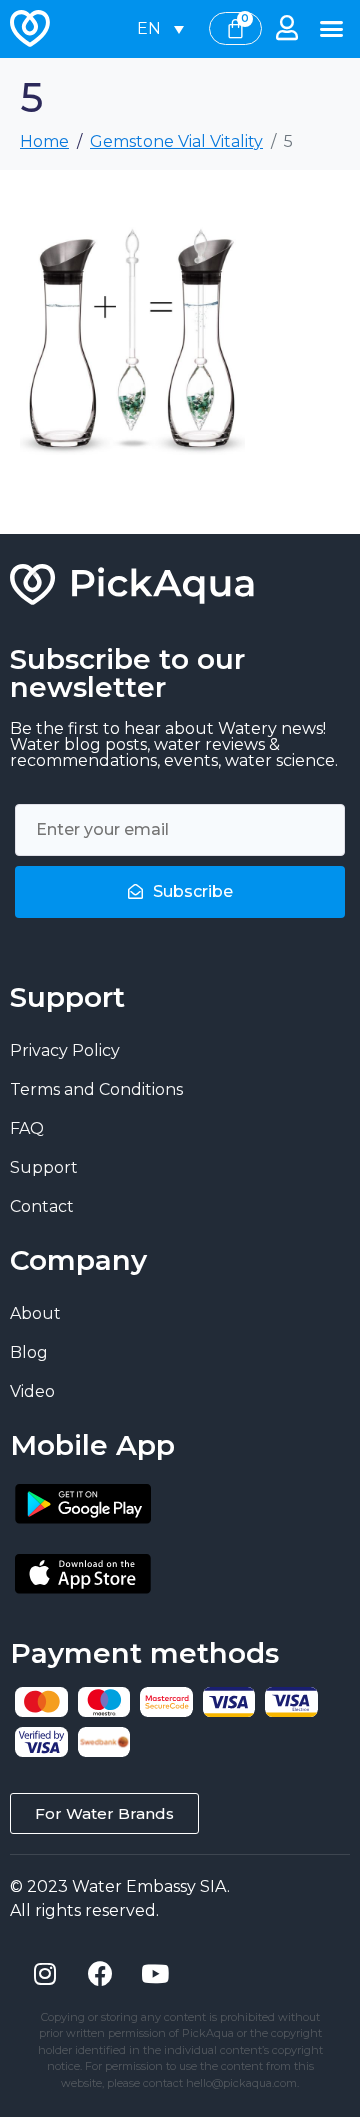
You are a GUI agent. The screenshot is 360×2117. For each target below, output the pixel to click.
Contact (42, 1206)
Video (32, 1391)
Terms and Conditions (96, 1089)
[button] (332, 29)
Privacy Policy (65, 1050)
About (35, 1313)
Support (44, 1167)
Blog (29, 1352)
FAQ (27, 1128)
